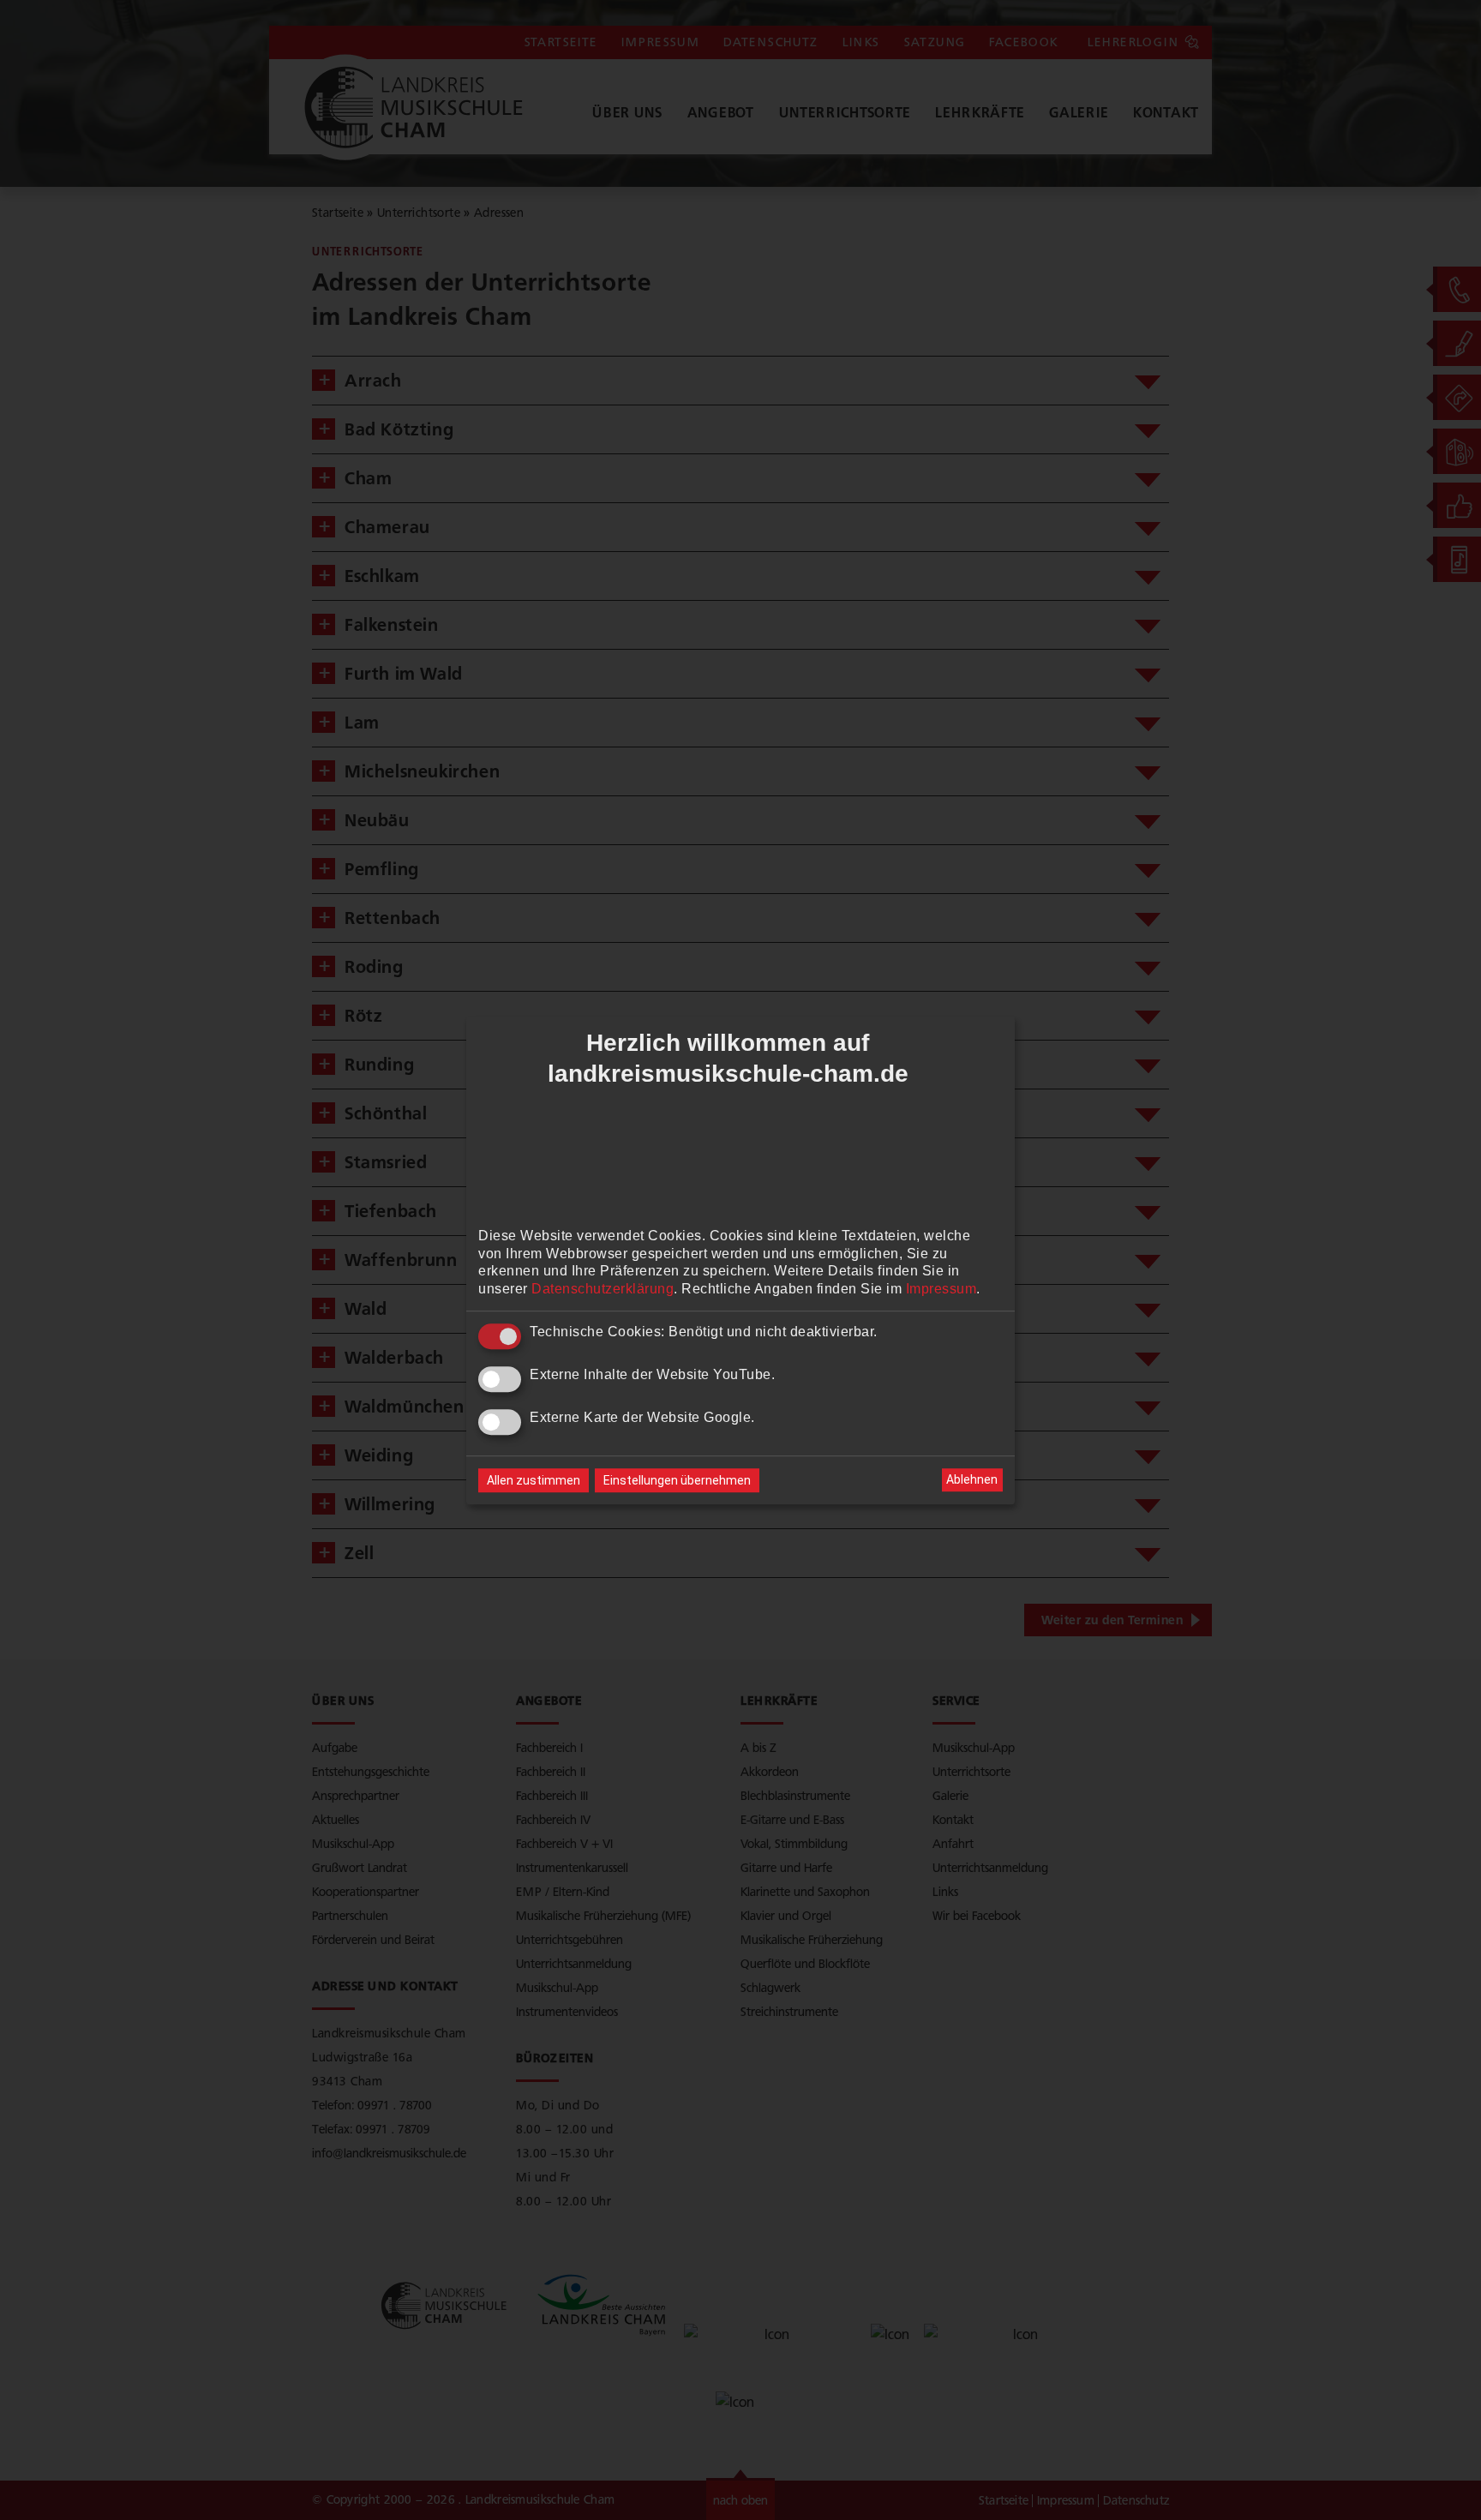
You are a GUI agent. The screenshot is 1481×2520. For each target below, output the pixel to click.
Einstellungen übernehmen (677, 1480)
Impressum (941, 1289)
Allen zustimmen (534, 1480)
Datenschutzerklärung (603, 1289)
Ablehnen (972, 1479)
